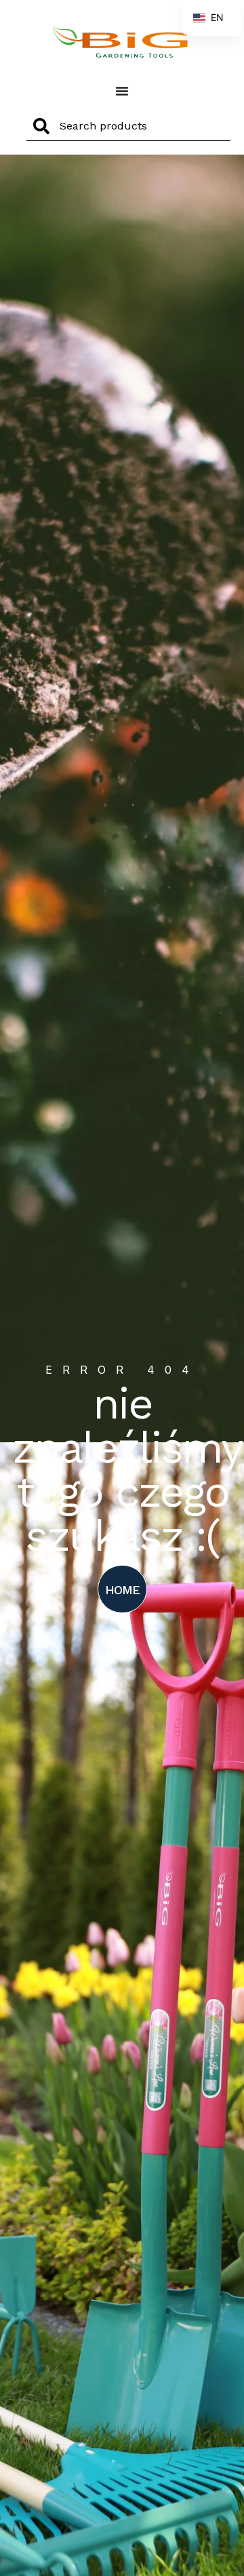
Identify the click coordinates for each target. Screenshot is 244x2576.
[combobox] (128, 126)
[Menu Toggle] (122, 91)
